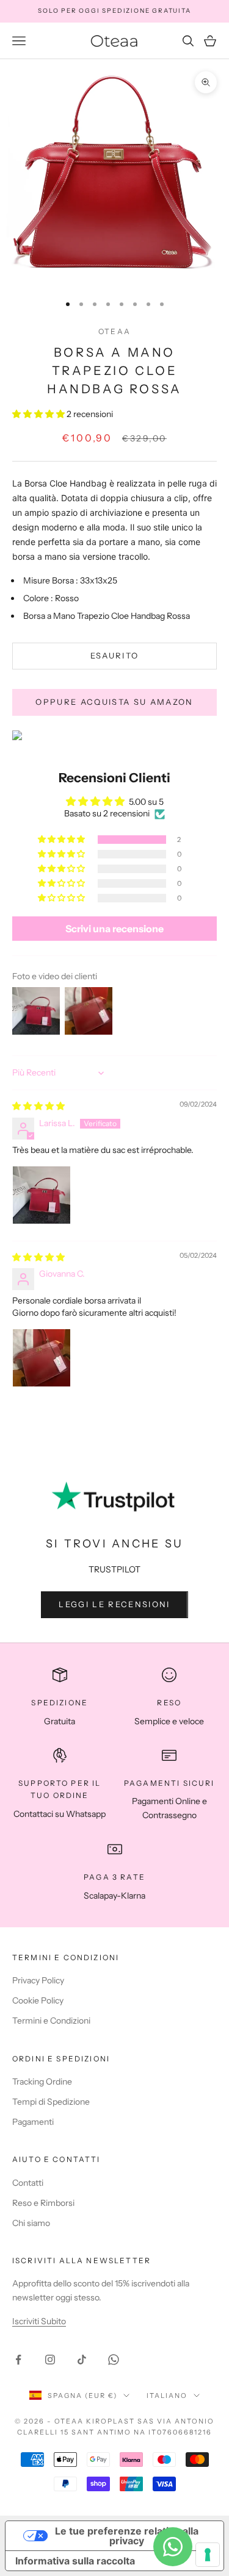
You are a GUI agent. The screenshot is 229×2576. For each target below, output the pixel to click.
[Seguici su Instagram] (50, 2360)
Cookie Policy (38, 2000)
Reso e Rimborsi (43, 2203)
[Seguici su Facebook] (18, 2360)
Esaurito (115, 655)
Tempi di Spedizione (51, 2102)
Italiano (167, 2396)
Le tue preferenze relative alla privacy (127, 2536)
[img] (38, 1106)
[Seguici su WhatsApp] (114, 2360)
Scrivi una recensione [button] (114, 929)
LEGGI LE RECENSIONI (114, 1604)
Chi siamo (31, 2223)
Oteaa (114, 331)
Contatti (28, 2183)
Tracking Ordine (42, 2082)
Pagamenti (33, 2122)
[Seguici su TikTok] (82, 2360)
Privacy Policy (38, 1980)
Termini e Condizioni (51, 2021)
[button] (39, 414)
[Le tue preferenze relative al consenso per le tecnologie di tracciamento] (208, 2555)
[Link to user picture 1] (42, 1195)
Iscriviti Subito (39, 2321)
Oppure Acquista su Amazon (114, 702)
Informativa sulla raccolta (75, 2561)
